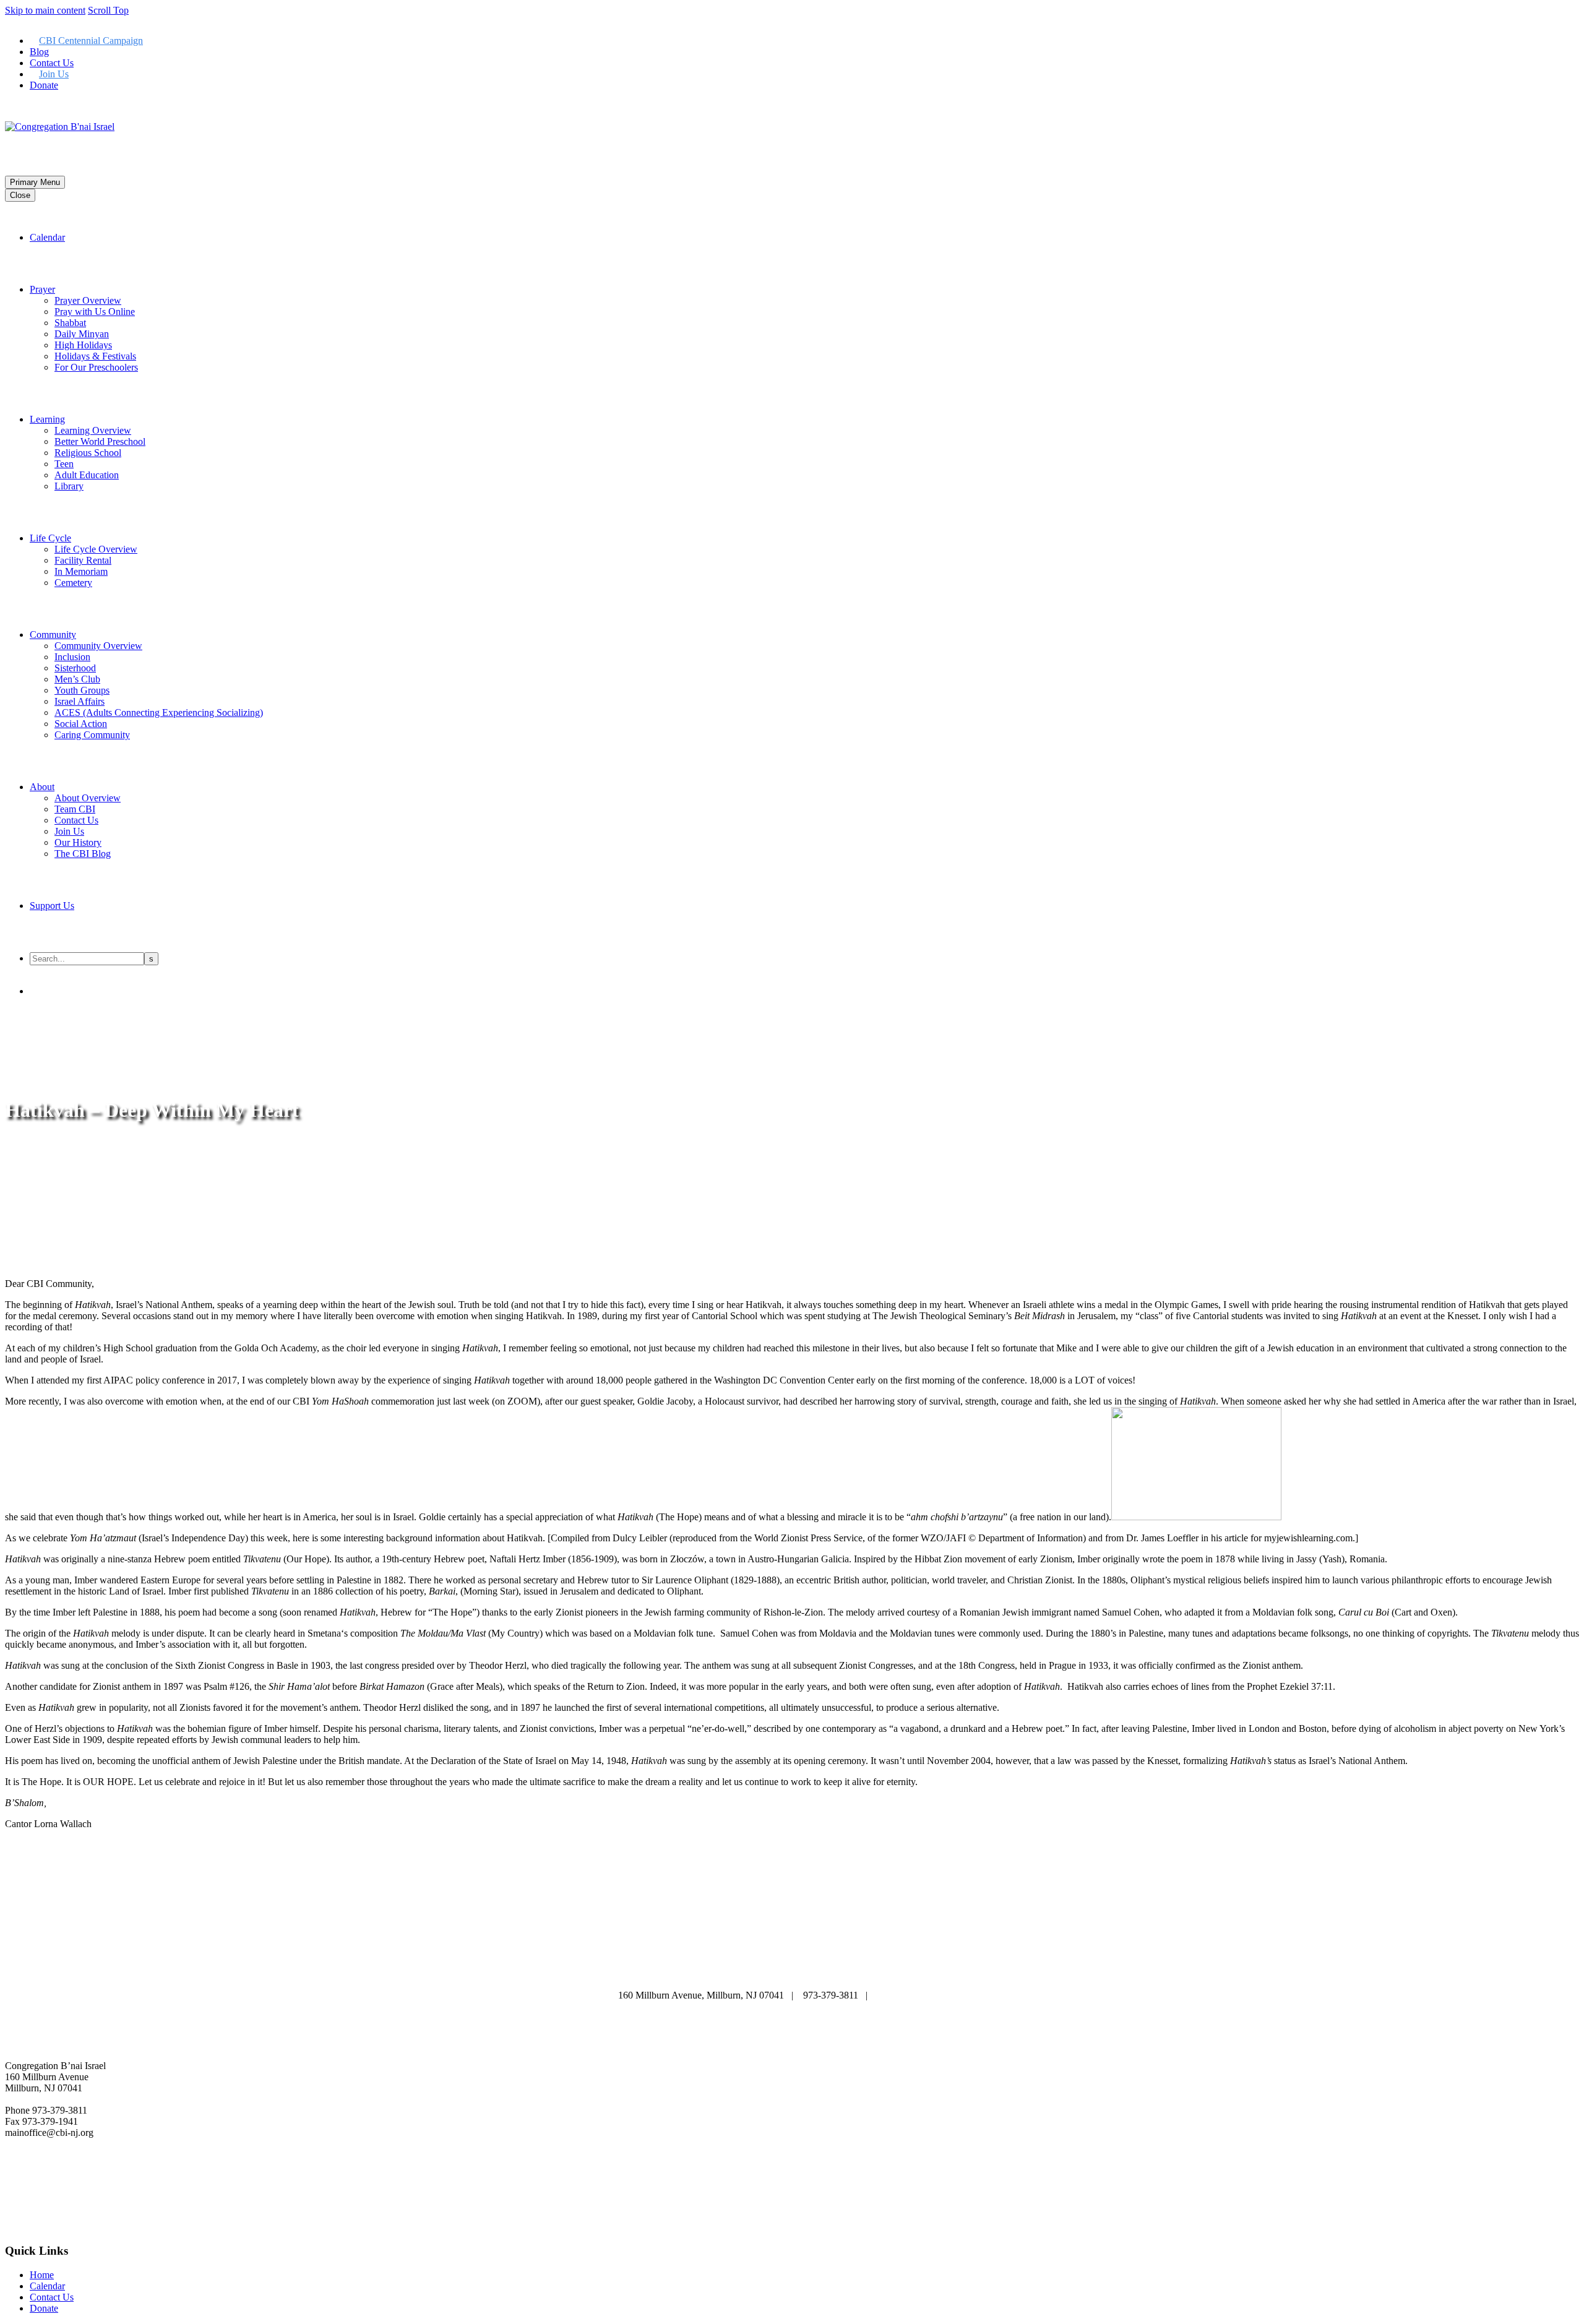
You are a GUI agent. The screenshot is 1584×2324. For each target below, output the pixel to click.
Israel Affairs (80, 701)
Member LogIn (35, 106)
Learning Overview (93, 430)
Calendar (47, 237)
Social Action (81, 724)
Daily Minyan (82, 334)
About (42, 787)
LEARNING (850, 1960)
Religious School (88, 453)
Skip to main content (45, 10)
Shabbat (70, 323)
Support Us (52, 906)
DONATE (791, 1971)
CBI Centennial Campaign (91, 41)
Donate (44, 85)
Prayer (42, 289)
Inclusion (72, 657)
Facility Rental (83, 560)
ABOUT (643, 1960)
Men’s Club (77, 679)
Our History (78, 842)
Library (69, 486)
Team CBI (75, 809)
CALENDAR (712, 1960)
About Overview (88, 798)
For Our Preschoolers (96, 367)
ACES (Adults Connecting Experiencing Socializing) (159, 712)
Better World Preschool (100, 441)
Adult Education (87, 475)
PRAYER (782, 1960)
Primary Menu (35, 182)
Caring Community (92, 735)
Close (20, 195)
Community (53, 635)
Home (42, 2275)
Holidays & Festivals (95, 356)
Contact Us (52, 63)
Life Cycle (50, 538)
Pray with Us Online (95, 312)
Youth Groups (82, 690)
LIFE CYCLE (928, 1960)
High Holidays (83, 345)
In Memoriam (81, 571)
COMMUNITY (720, 1971)
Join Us (54, 74)
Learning (47, 419)
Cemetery (73, 583)
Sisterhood (75, 668)
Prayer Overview (88, 300)
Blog (39, 52)
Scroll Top (108, 10)
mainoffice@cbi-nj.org (922, 1995)
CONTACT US (865, 1971)
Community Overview (98, 646)
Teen (64, 464)
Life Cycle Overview (96, 549)
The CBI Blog (83, 854)
